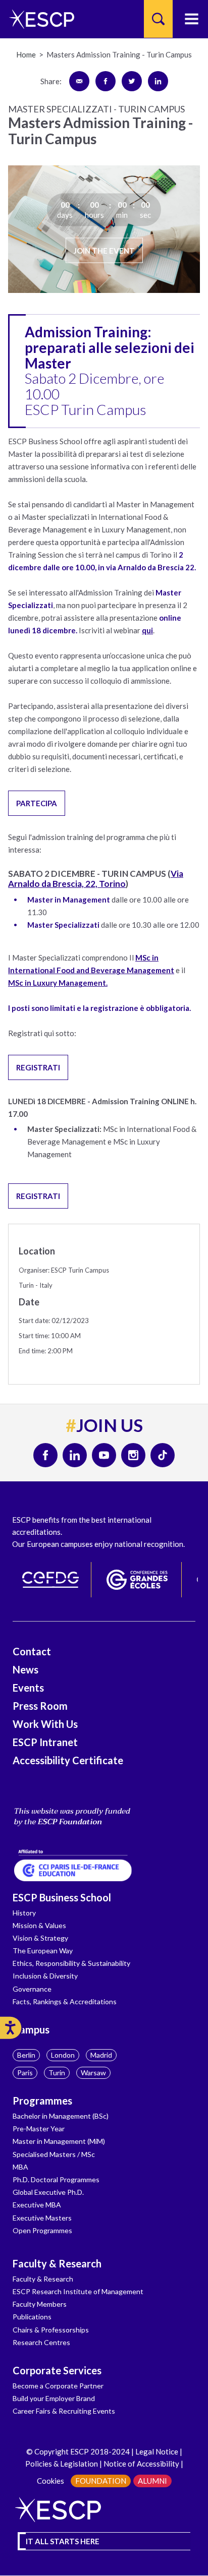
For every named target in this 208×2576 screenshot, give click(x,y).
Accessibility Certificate (68, 1760)
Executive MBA (37, 2205)
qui (147, 630)
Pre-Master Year (39, 2129)
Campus (31, 2029)
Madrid (101, 2055)
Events (28, 1688)
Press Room (40, 1706)
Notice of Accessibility (141, 2464)
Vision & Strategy (40, 1938)
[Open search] (158, 19)
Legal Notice (157, 2451)
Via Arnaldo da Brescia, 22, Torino (96, 879)
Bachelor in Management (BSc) (61, 2116)
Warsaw (93, 2073)
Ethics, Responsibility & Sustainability (71, 1963)
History (24, 1913)
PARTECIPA (37, 803)
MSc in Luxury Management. (58, 983)
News (25, 1669)
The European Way (43, 1951)
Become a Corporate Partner (58, 2386)
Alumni (152, 2481)
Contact (32, 1651)
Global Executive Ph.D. (48, 2192)
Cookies (50, 2481)
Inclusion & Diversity (45, 1976)
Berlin (26, 2055)
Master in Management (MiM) (59, 2141)
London (63, 2055)
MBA (20, 2167)
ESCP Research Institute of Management (78, 2291)
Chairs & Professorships (51, 2330)
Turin (57, 2073)
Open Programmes (42, 2230)
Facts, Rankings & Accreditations (65, 2001)
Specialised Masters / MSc (54, 2154)
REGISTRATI (38, 1067)
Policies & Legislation (62, 2464)
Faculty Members (40, 2304)
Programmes (42, 2101)
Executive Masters (42, 2218)
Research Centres (41, 2342)
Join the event (104, 250)
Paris (25, 2073)
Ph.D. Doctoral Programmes (56, 2179)
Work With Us (45, 1724)
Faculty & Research (57, 2263)
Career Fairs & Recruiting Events (64, 2411)
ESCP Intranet (45, 1742)
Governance (32, 1989)
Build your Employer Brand (54, 2398)
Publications (32, 2317)
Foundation (101, 2481)
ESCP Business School (62, 1897)
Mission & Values (39, 1925)
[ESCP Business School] (38, 19)
